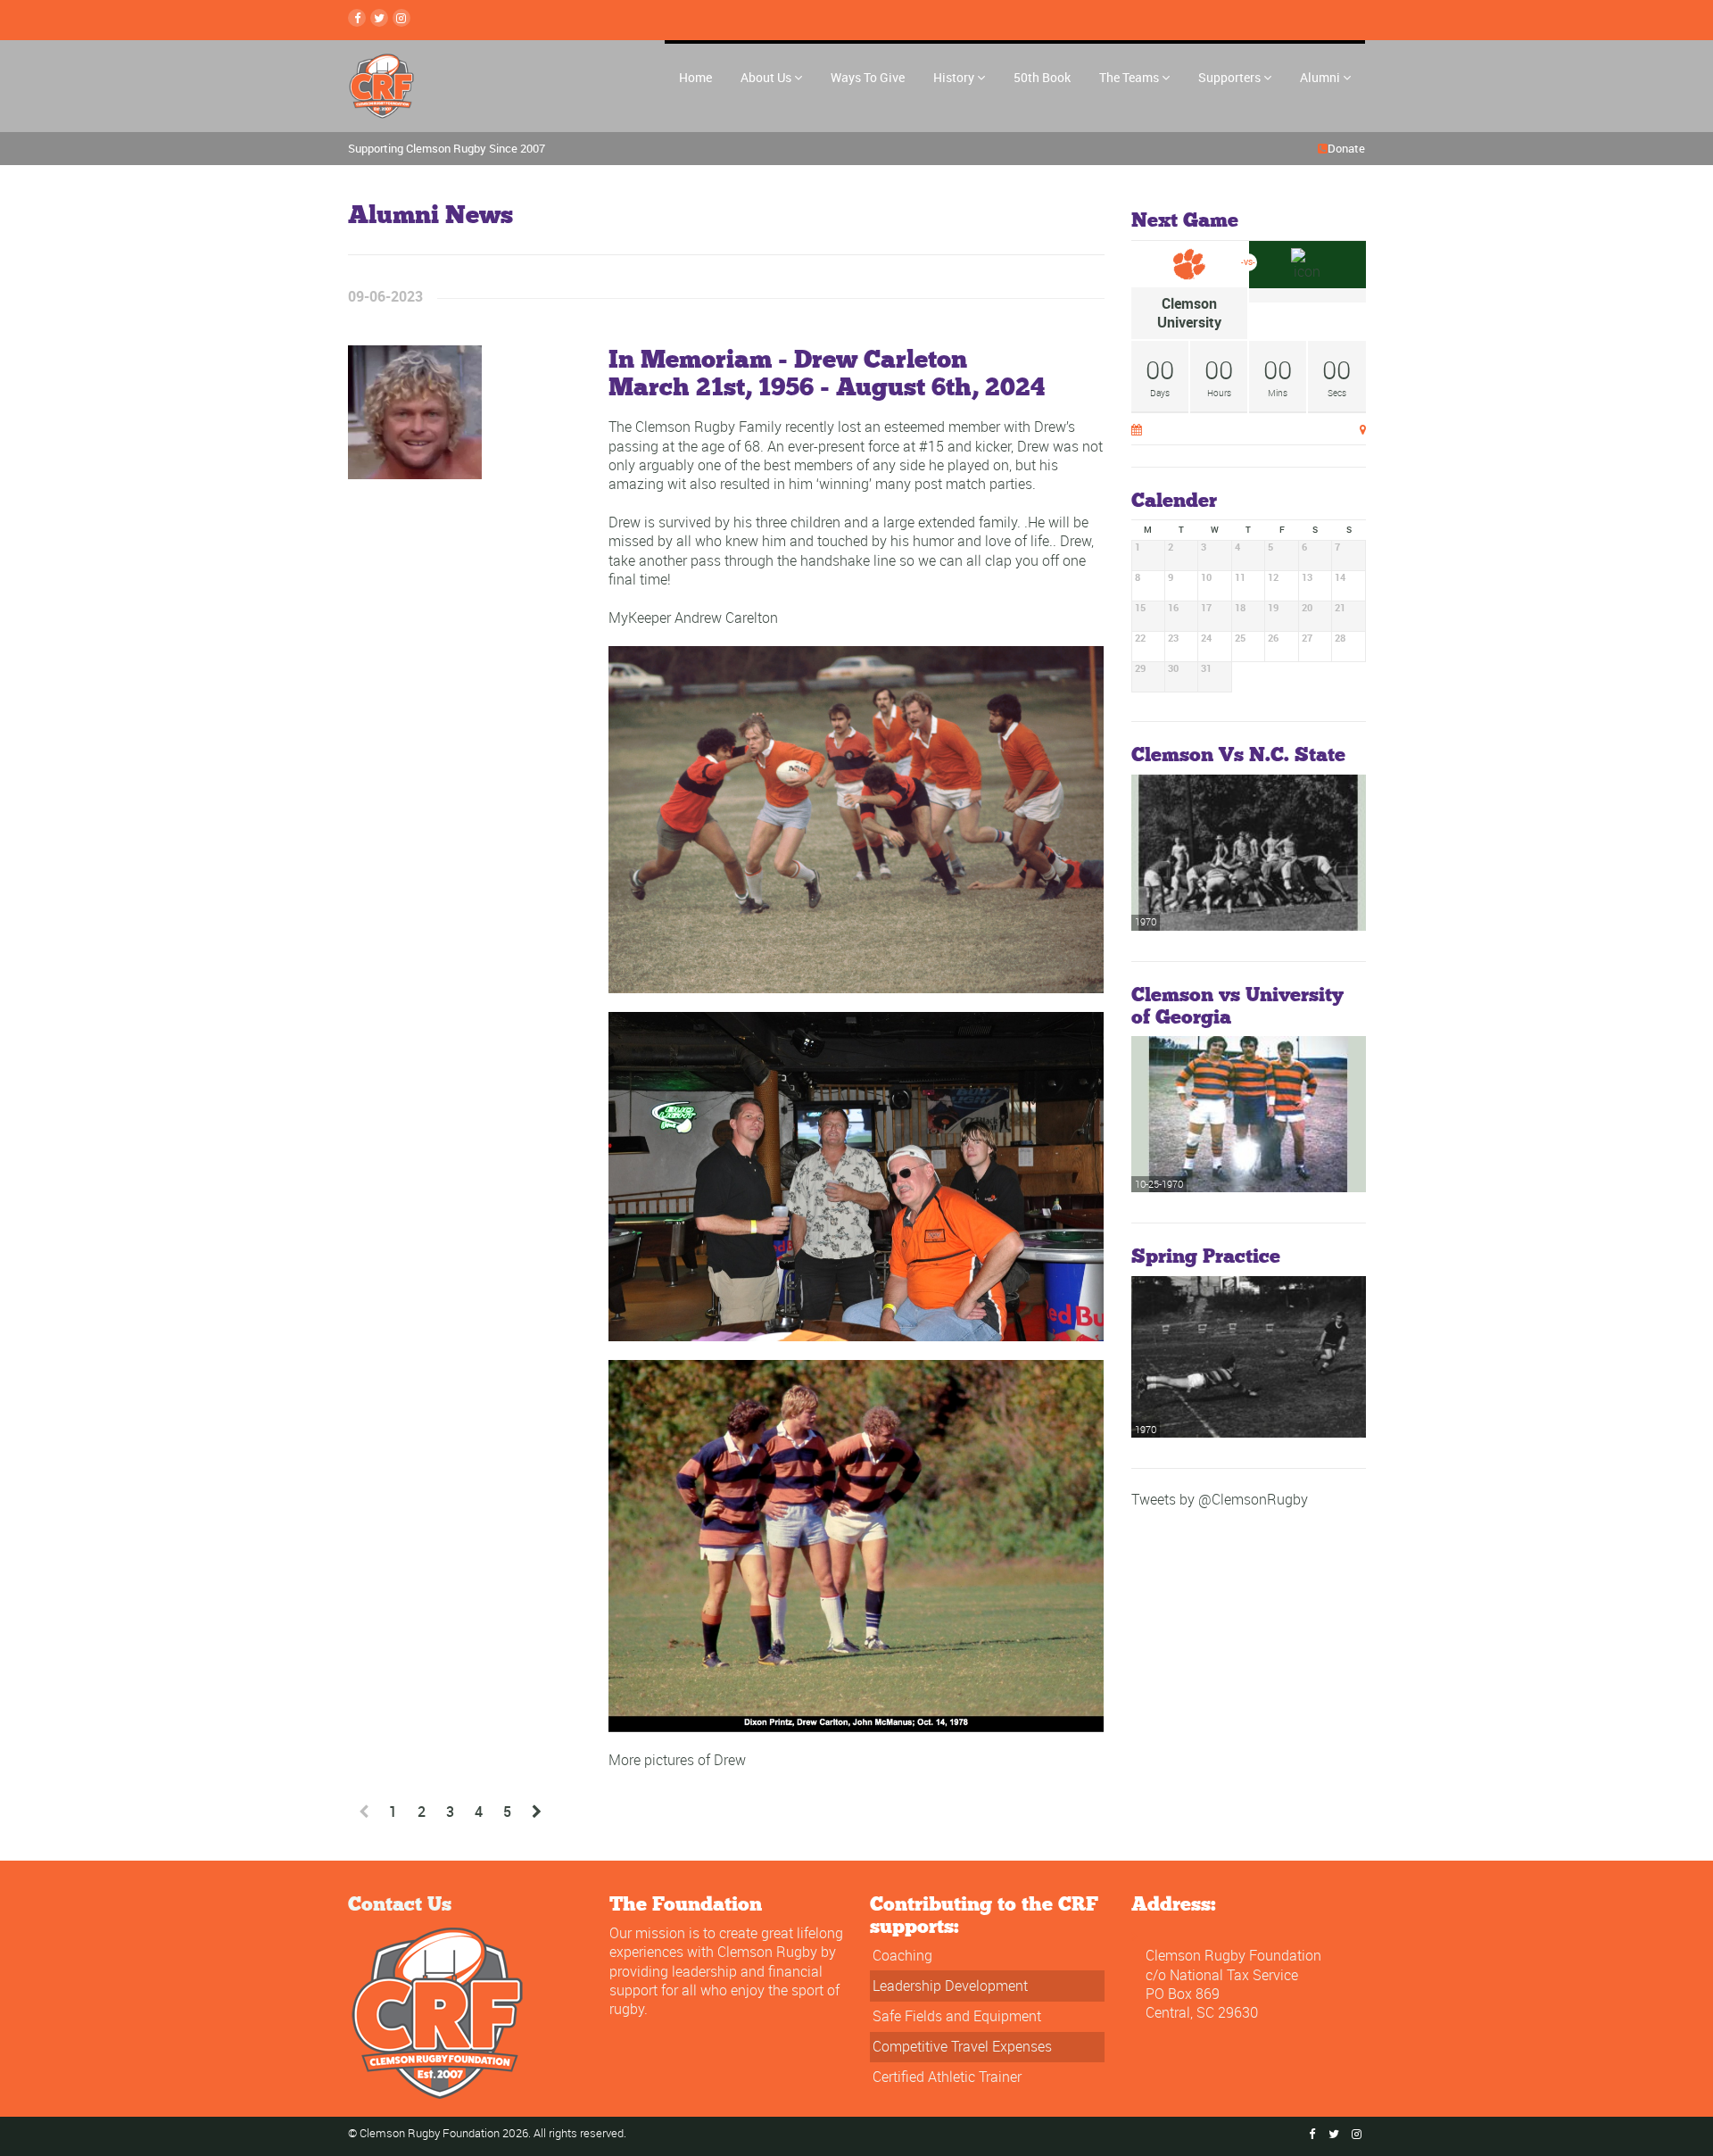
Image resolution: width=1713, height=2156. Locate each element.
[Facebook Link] (357, 18)
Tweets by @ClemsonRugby (1220, 1499)
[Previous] (364, 1812)
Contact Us (400, 1903)
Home (695, 77)
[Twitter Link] (379, 18)
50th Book (1042, 77)
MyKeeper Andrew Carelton (693, 618)
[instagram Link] (401, 18)
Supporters (1229, 77)
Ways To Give (868, 77)
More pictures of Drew (677, 1760)
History (954, 77)
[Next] (537, 1812)
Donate (1346, 148)
